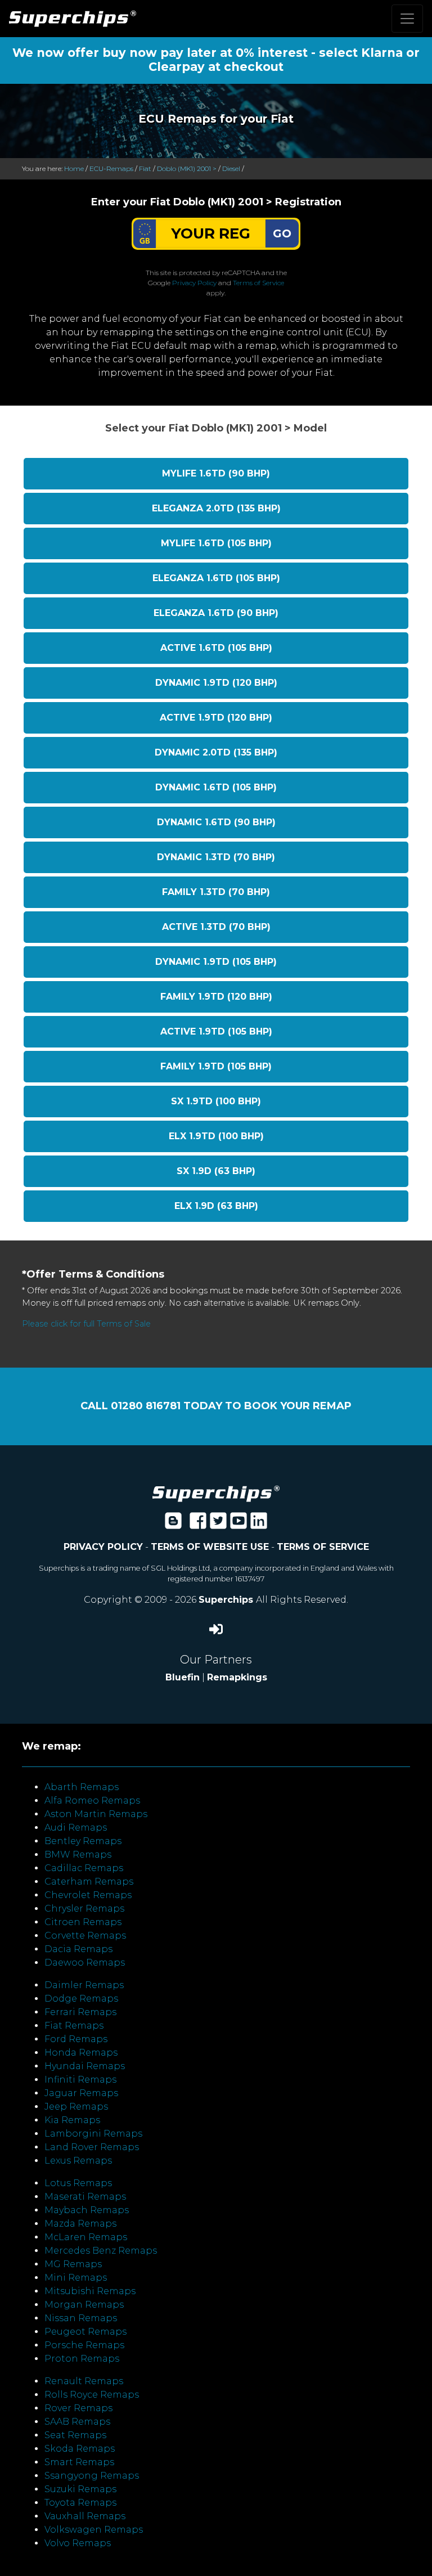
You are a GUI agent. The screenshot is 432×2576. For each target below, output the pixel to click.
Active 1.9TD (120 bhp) (216, 718)
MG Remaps (73, 2264)
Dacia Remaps (78, 1949)
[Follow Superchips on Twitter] (218, 1524)
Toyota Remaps (80, 2503)
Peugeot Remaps (85, 2332)
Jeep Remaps (76, 2107)
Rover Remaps (78, 2408)
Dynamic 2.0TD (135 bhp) (216, 752)
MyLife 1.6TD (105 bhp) (216, 543)
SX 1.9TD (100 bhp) (216, 1101)
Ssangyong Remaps (92, 2476)
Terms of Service (258, 283)
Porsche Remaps (84, 2345)
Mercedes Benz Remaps (101, 2251)
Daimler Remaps (84, 1985)
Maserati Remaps (85, 2197)
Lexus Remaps (78, 2161)
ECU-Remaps (111, 168)
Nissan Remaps (81, 2318)
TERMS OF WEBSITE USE (210, 1547)
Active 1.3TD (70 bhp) (216, 927)
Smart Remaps (79, 2462)
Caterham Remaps (89, 1882)
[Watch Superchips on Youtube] (238, 1524)
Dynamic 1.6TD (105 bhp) (216, 787)
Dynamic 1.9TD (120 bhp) (216, 683)
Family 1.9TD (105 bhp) (216, 1066)
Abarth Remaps (82, 1787)
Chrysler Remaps (84, 1909)
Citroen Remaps (83, 1922)
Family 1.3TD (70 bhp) (216, 892)
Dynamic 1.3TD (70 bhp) (216, 857)
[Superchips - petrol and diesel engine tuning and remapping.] (216, 1493)
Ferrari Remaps (80, 2012)
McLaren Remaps (86, 2237)
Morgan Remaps (84, 2305)
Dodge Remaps (81, 1999)
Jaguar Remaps (81, 2093)
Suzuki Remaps (80, 2489)
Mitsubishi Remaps (90, 2291)
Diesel (231, 168)
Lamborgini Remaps (93, 2134)
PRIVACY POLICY (103, 1547)
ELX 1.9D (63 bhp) (216, 1206)
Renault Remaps (84, 2381)
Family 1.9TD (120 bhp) (216, 997)
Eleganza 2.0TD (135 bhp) (216, 508)
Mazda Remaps (80, 2224)
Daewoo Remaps (85, 1963)
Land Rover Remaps (92, 2147)
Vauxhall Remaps (85, 2516)
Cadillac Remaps (84, 1868)
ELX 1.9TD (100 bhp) (216, 1136)
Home (74, 168)
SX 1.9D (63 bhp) (216, 1171)
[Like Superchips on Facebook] (198, 1524)
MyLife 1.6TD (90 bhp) (216, 473)
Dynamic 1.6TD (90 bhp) (216, 822)
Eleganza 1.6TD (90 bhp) (216, 613)
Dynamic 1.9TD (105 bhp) (216, 962)
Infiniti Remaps (80, 2080)
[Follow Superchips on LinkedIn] (259, 1524)
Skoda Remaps (80, 2449)
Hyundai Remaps (85, 2066)
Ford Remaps (76, 2039)
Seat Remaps (75, 2435)
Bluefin (183, 1677)
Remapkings (237, 1677)
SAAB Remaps (77, 2422)
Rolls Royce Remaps (92, 2395)
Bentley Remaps (83, 1841)
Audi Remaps (76, 1828)
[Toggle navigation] (407, 19)
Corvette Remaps (85, 1936)
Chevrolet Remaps (88, 1895)
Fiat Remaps (74, 2026)
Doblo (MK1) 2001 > (187, 168)
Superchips (227, 1600)
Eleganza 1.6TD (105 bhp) (216, 578)
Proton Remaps (82, 2359)
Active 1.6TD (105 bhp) (216, 648)
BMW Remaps (78, 1855)
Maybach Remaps (87, 2210)
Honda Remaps (81, 2053)
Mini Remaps (76, 2278)
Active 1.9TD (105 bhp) (216, 1031)
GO (282, 233)
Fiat (145, 168)
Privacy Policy (194, 283)
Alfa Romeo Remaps (92, 1800)
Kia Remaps (72, 2120)
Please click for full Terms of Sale (86, 1324)
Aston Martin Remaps (96, 1814)
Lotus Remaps (78, 2183)
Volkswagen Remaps (94, 2530)
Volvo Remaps (78, 2543)
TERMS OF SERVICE (323, 1547)
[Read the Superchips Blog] (173, 1524)
